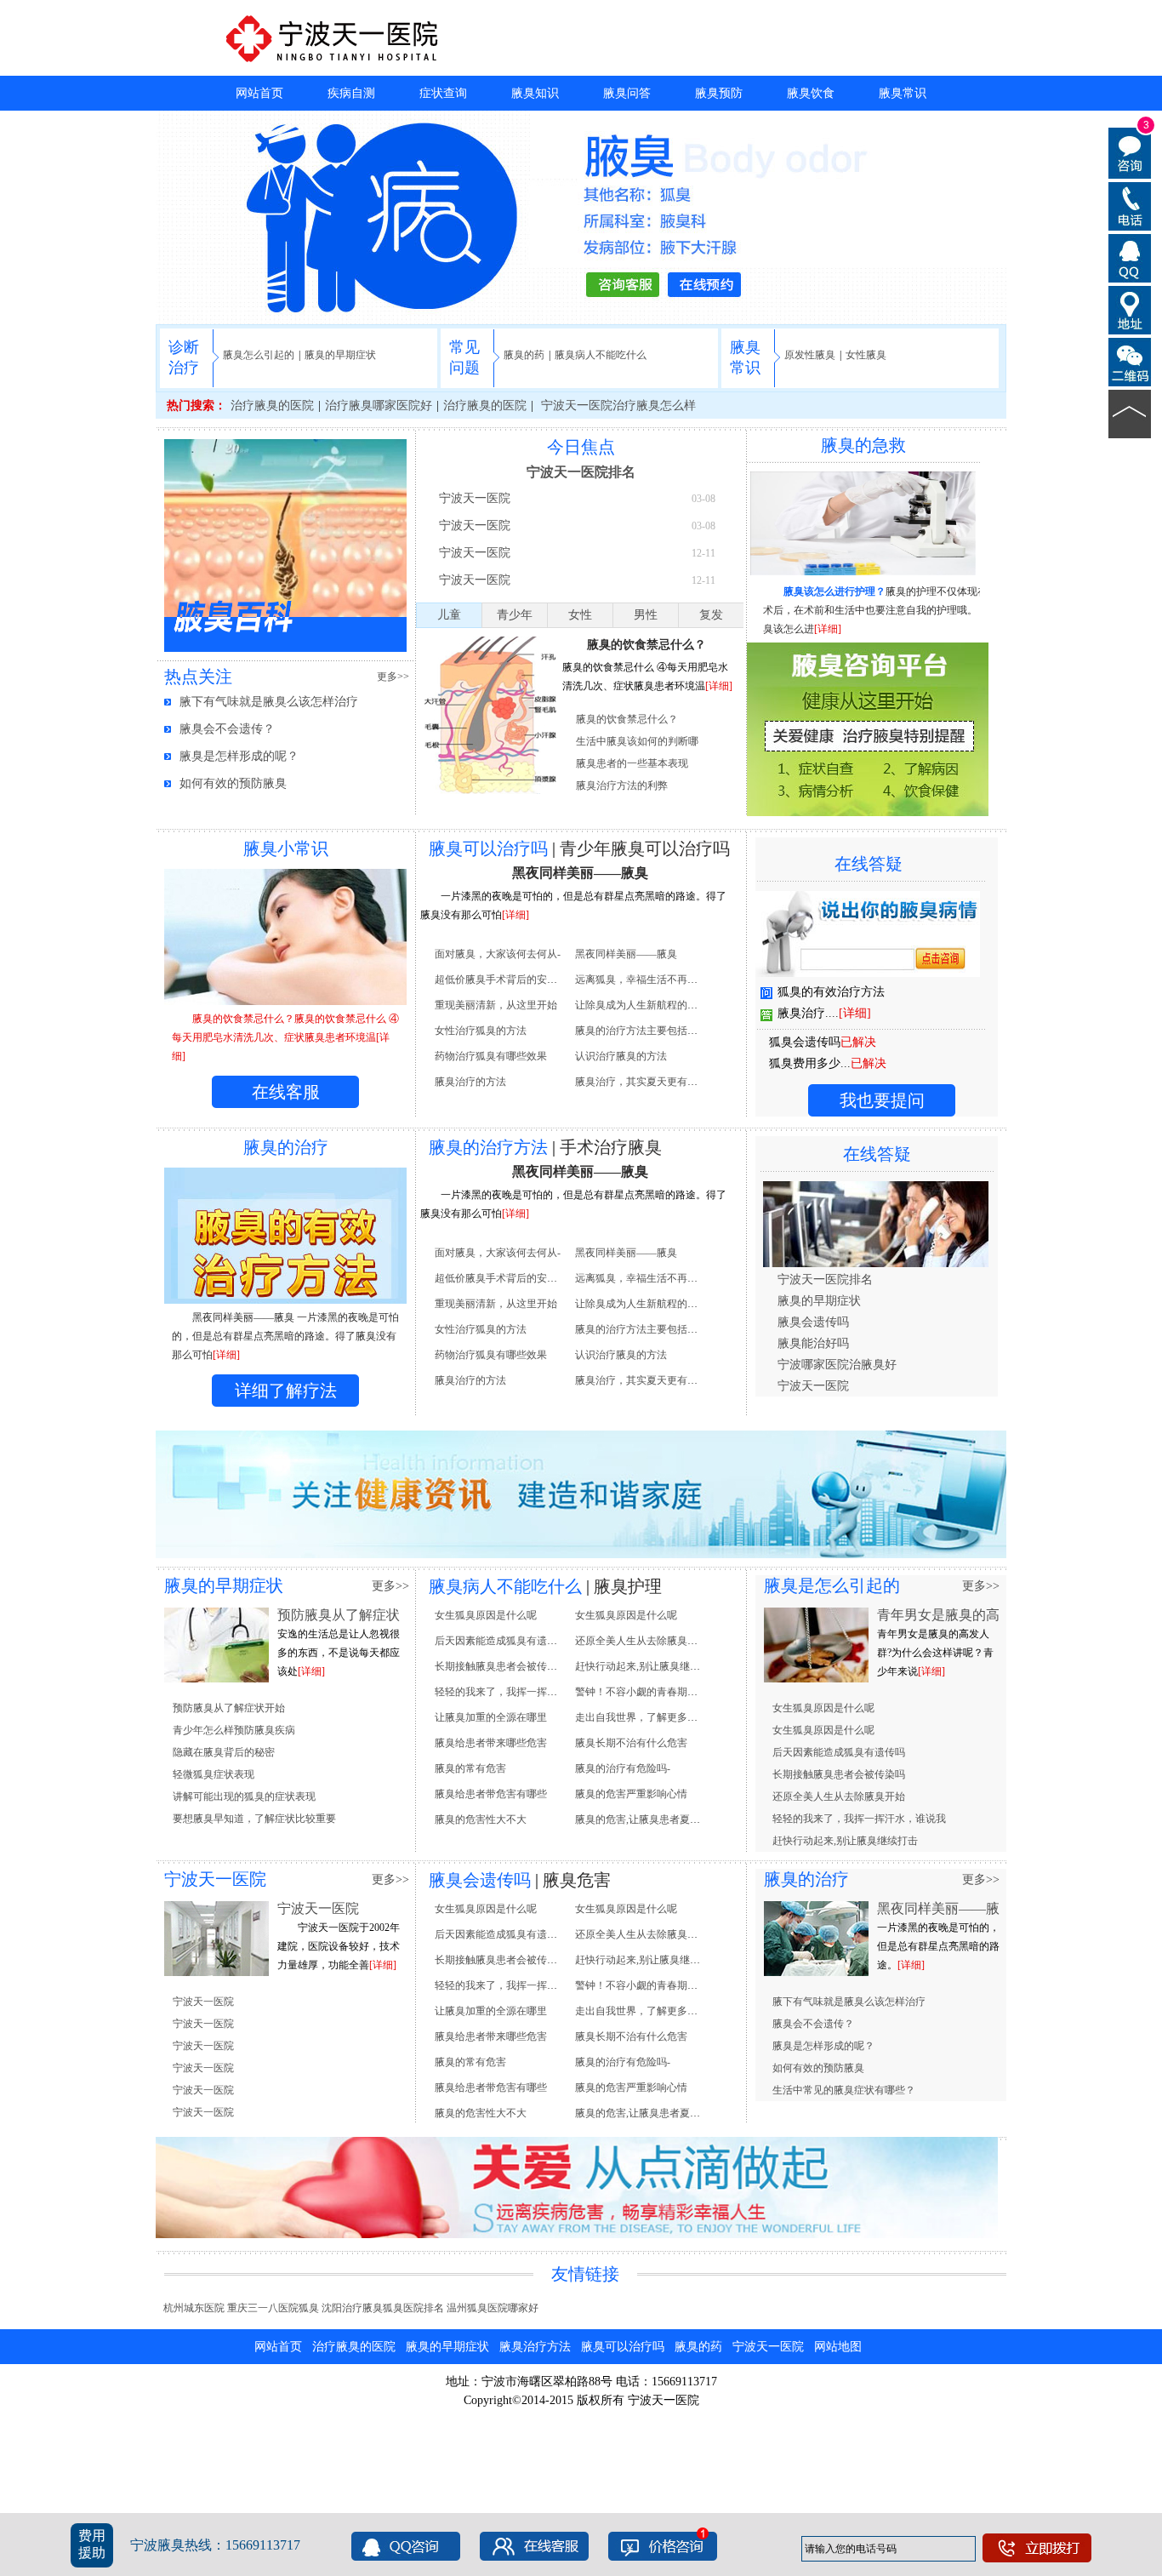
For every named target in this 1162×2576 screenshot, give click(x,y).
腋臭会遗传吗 (813, 1322)
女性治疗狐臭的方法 (481, 1031)
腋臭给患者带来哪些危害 (491, 1743)
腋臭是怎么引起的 (832, 1585)
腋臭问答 (627, 93)
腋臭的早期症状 (340, 355)
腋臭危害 (577, 1880)
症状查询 (443, 93)
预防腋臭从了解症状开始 (229, 1708)
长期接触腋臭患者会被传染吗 (501, 1666)
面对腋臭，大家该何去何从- (498, 954)
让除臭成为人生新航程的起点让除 (652, 1005)
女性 (580, 615)
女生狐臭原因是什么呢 (486, 1615)
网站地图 (838, 2347)
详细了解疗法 (286, 1391)
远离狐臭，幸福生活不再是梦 (641, 980)
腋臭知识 (535, 93)
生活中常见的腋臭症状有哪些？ (844, 2090)
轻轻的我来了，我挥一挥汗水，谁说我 (521, 1692)
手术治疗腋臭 (611, 1147)
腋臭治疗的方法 (470, 1082)
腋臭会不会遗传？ (227, 729)
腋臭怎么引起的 (259, 355)
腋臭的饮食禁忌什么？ (647, 645)
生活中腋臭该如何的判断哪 (637, 741)
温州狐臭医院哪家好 (493, 2308)
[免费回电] (1130, 205)
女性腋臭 (866, 355)
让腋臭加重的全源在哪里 (491, 1717)
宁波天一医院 (475, 498)
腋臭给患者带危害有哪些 (491, 1794)
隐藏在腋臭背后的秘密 (224, 1752)
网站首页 (259, 93)
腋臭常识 (903, 93)
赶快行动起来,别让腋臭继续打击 (648, 1666)
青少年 (515, 615)
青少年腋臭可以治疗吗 (645, 848)
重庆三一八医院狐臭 (273, 2308)
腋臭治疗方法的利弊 (622, 785)
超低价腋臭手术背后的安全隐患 (506, 980)
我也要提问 (882, 1100)
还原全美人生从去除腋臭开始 (641, 1641)
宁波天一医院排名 (581, 472)
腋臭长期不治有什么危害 (631, 1743)
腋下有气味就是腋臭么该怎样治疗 (269, 702)
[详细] (719, 686)
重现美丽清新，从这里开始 (496, 1005)
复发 (711, 615)
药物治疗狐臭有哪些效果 (491, 1056)
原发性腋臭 (810, 355)
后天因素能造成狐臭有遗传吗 (501, 1641)
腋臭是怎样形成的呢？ (239, 756)
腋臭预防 (719, 93)
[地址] (1130, 309)
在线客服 (286, 1092)
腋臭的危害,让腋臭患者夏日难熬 (648, 1819)
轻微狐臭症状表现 (214, 1774)
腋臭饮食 (811, 93)
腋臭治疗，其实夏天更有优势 (641, 1082)
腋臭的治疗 (806, 1879)
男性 (646, 615)
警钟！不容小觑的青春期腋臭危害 (652, 1692)
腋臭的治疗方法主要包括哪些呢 (647, 1031)
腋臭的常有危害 (470, 1768)
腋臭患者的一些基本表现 (632, 763)
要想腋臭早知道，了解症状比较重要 (254, 1819)
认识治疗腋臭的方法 (621, 1056)
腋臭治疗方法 (535, 2347)
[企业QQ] (1130, 257)
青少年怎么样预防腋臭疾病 (234, 1730)
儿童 (449, 615)
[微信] (1130, 361)
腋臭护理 (628, 1586)
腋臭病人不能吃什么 (601, 355)
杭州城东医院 (194, 2308)
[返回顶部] (1130, 413)
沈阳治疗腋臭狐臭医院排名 (383, 2308)
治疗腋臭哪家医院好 (379, 406)
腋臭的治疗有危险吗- (623, 1768)
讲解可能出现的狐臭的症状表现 (244, 1796)
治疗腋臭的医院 (272, 406)
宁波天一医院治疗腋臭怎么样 (617, 406)
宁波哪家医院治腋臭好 (837, 1365)
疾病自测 (351, 93)
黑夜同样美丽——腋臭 (580, 873)
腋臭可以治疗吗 (488, 848)
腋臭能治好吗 (813, 1343)
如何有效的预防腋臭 (233, 783)
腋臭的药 (524, 355)
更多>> (393, 677)
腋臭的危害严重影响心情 (631, 1794)
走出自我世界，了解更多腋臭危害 (652, 1717)
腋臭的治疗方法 (488, 1147)
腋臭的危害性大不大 (481, 1819)
